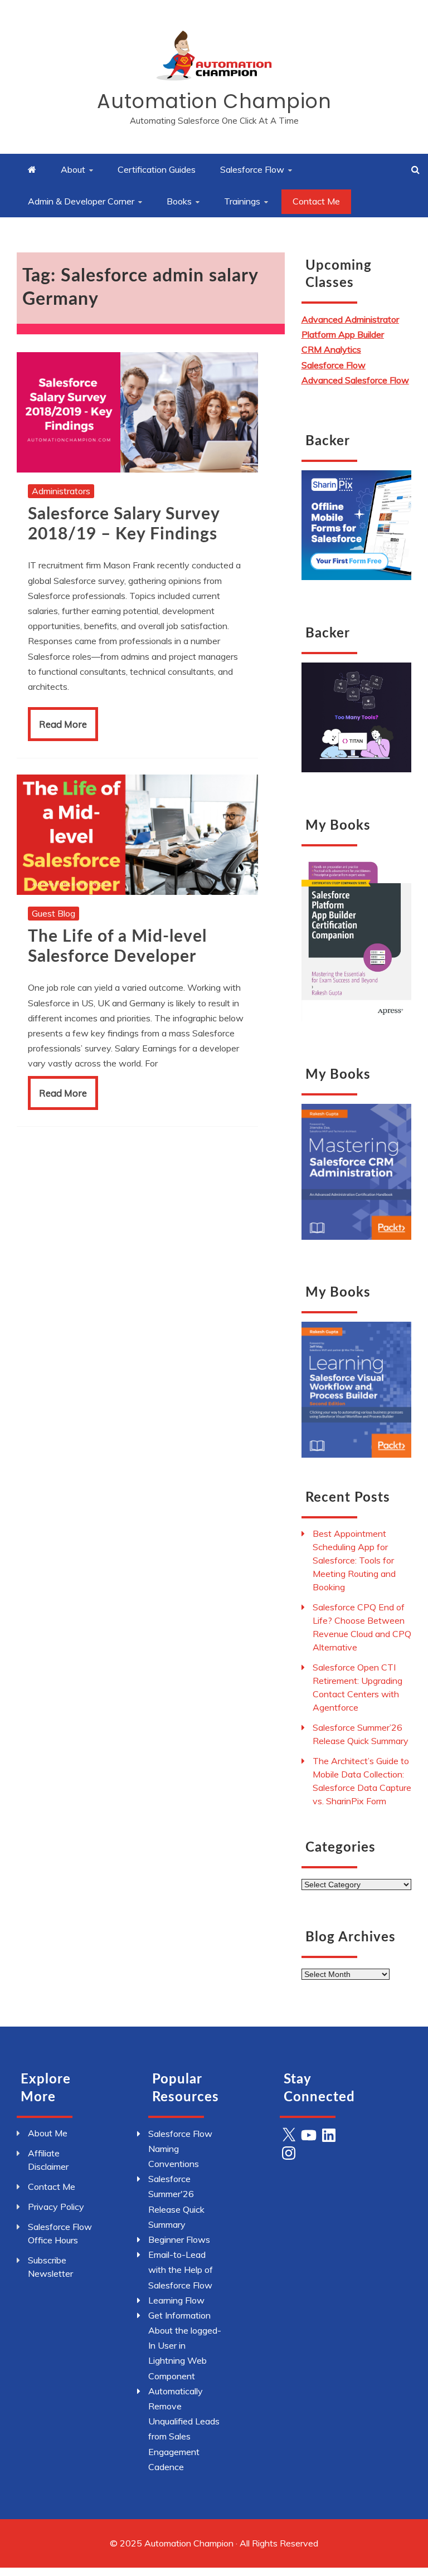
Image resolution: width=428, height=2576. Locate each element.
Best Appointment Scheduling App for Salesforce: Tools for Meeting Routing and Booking (354, 1560)
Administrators (61, 491)
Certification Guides (157, 169)
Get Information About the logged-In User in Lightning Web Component (185, 2346)
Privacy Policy (56, 2207)
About (73, 169)
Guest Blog (53, 913)
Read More (63, 724)
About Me (48, 2133)
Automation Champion (214, 101)
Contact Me (316, 201)
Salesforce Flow (252, 169)
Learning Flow (176, 2300)
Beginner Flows (179, 2239)
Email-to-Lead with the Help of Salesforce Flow (181, 2270)
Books (179, 201)
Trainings (242, 201)
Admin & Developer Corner (81, 201)
